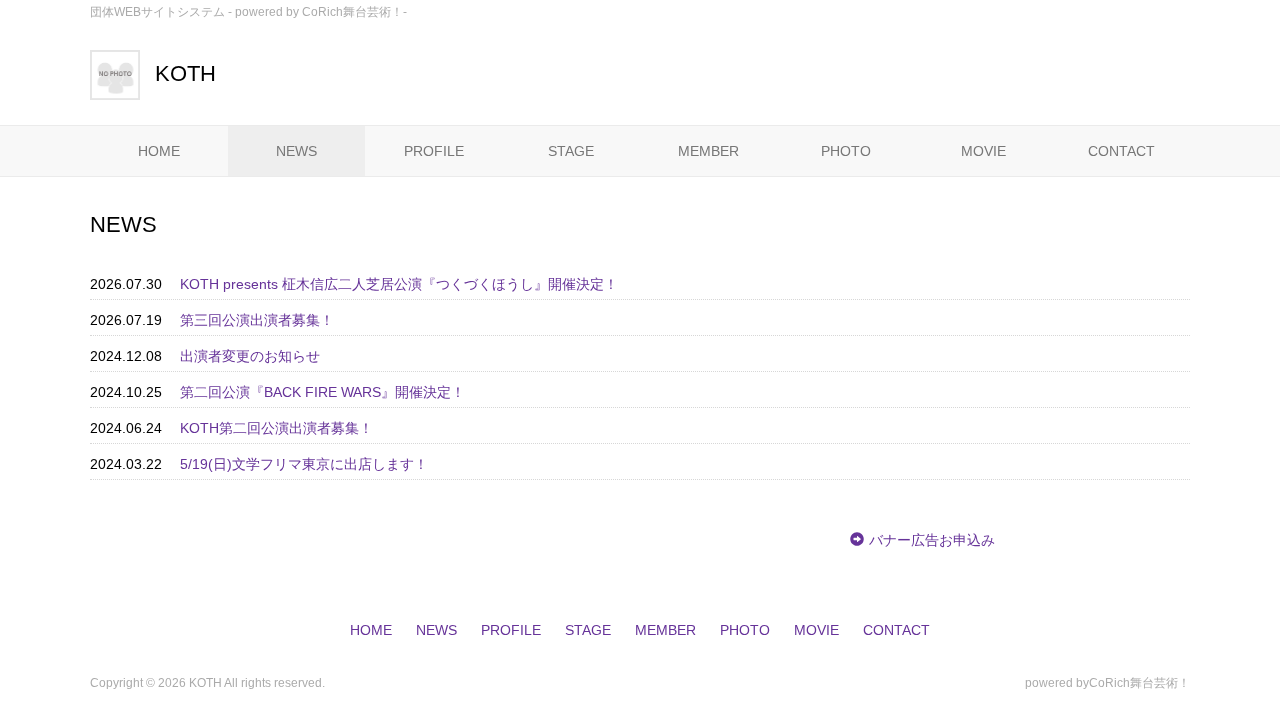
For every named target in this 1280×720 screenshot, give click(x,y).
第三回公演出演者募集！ (257, 320)
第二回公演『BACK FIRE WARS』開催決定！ (322, 392)
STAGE (571, 151)
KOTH (185, 73)
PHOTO (846, 151)
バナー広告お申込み (932, 540)
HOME (159, 151)
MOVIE (983, 151)
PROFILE (434, 151)
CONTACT (1121, 151)
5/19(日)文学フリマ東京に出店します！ (304, 464)
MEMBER (708, 151)
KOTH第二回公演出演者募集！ (276, 428)
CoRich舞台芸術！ (1139, 683)
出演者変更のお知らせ (250, 356)
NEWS (296, 151)
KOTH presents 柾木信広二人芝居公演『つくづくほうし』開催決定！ (399, 284)
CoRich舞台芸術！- (354, 12)
